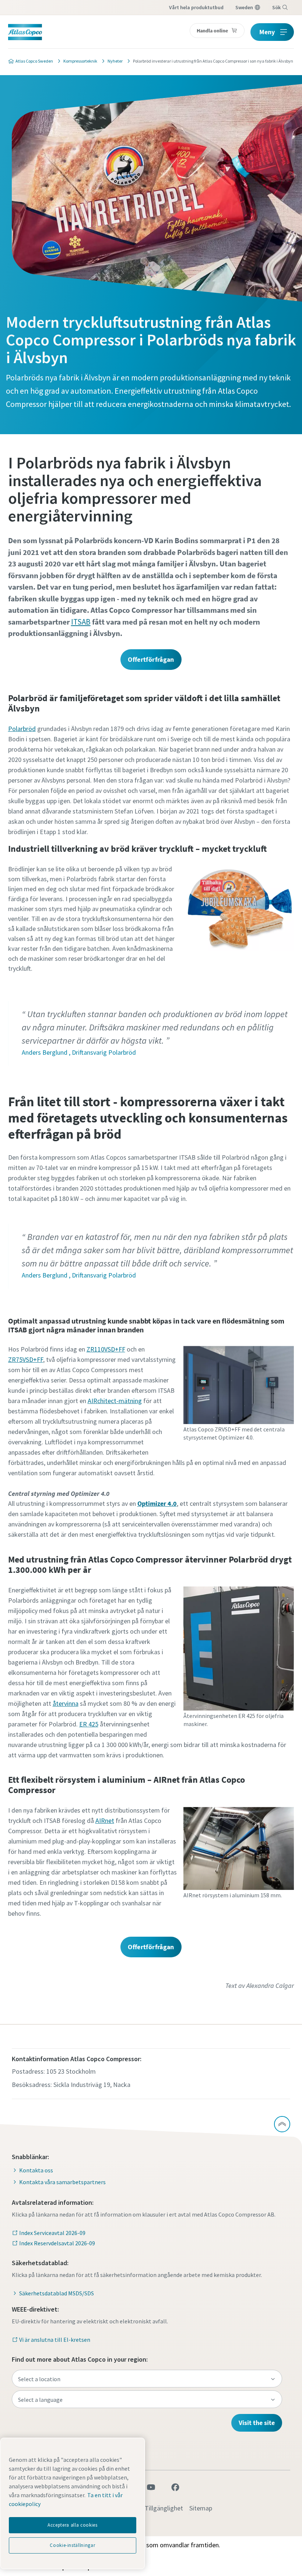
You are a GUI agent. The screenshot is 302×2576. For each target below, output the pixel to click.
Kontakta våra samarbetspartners (62, 2182)
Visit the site (257, 2423)
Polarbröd (22, 729)
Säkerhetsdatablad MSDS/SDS (57, 2293)
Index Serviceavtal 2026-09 (52, 2233)
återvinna (66, 1703)
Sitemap (201, 2508)
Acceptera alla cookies (72, 2525)
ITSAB (81, 622)
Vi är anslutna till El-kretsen (55, 2340)
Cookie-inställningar (72, 2545)
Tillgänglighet (164, 2508)
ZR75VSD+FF (26, 1359)
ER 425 (89, 1724)
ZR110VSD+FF (106, 1349)
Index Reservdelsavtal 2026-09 (57, 2243)
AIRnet (105, 1821)
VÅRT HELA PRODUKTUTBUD (196, 7)
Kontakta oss (36, 2170)
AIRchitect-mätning (115, 1401)
